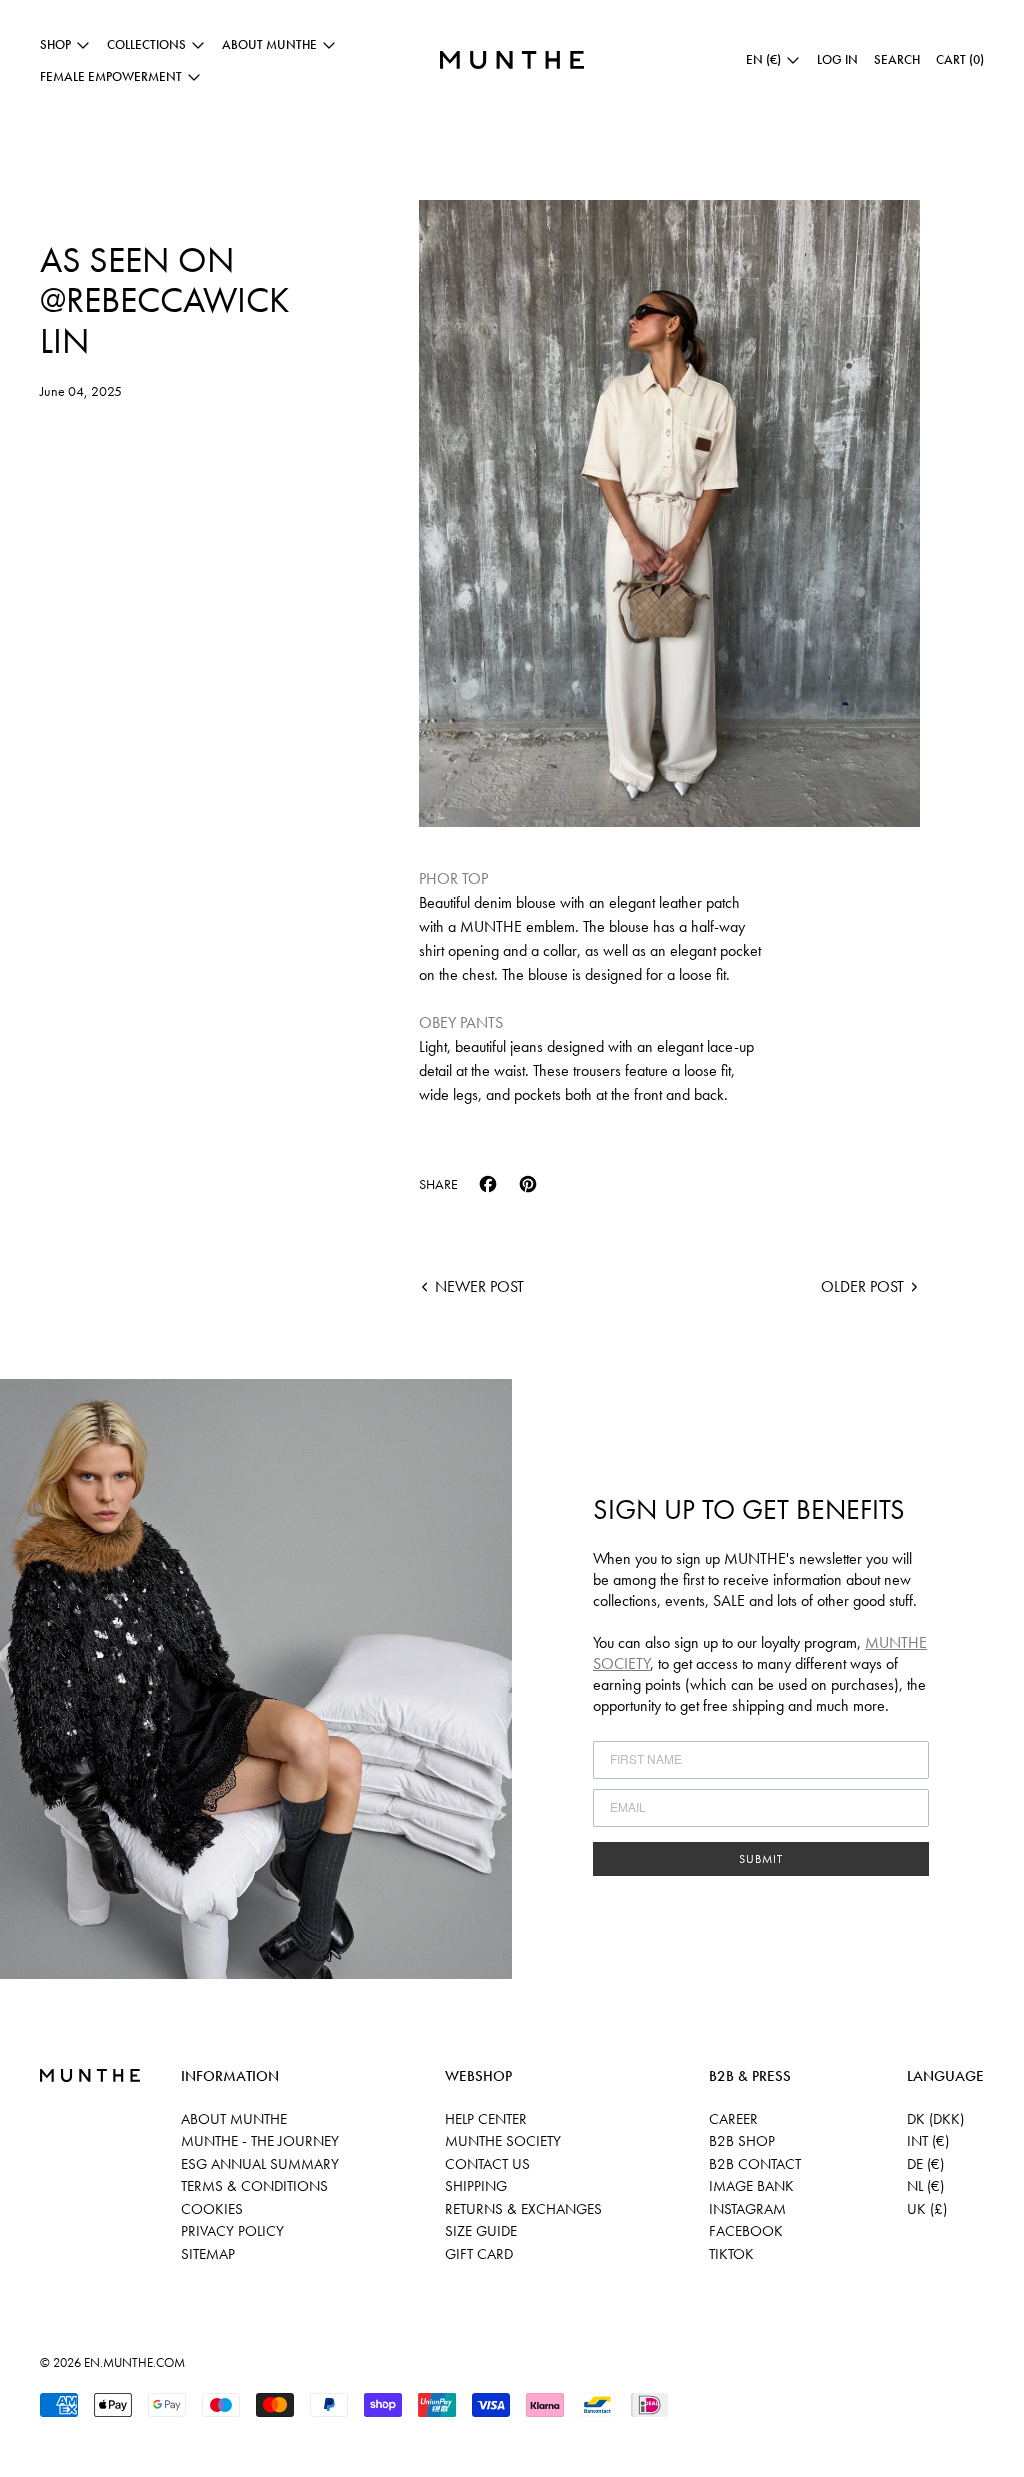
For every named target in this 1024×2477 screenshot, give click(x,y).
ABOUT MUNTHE (234, 2119)
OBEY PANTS (461, 1022)
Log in (837, 59)
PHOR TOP (453, 878)
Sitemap (208, 2254)
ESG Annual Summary (260, 2164)
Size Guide (481, 2231)
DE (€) (925, 2164)
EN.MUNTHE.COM (134, 2362)
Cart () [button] (960, 59)
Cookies (212, 2209)
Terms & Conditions (254, 2186)
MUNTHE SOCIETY (503, 2141)
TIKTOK (731, 2254)
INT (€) (928, 2141)
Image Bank (751, 2186)
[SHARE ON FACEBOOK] (488, 1184)
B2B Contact (755, 2164)
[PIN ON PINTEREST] (528, 1184)
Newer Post (479, 1286)
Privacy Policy (232, 2231)
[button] (897, 60)
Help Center (486, 2119)
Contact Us (487, 2164)
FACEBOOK (746, 2231)
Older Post (862, 1286)
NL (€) (925, 2186)
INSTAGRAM (747, 2209)
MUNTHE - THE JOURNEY (260, 2141)
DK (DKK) (935, 2119)
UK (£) (927, 2209)
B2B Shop (742, 2141)
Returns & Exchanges (523, 2209)
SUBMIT (761, 1859)
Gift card (479, 2254)
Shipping (476, 2186)
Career (733, 2119)
